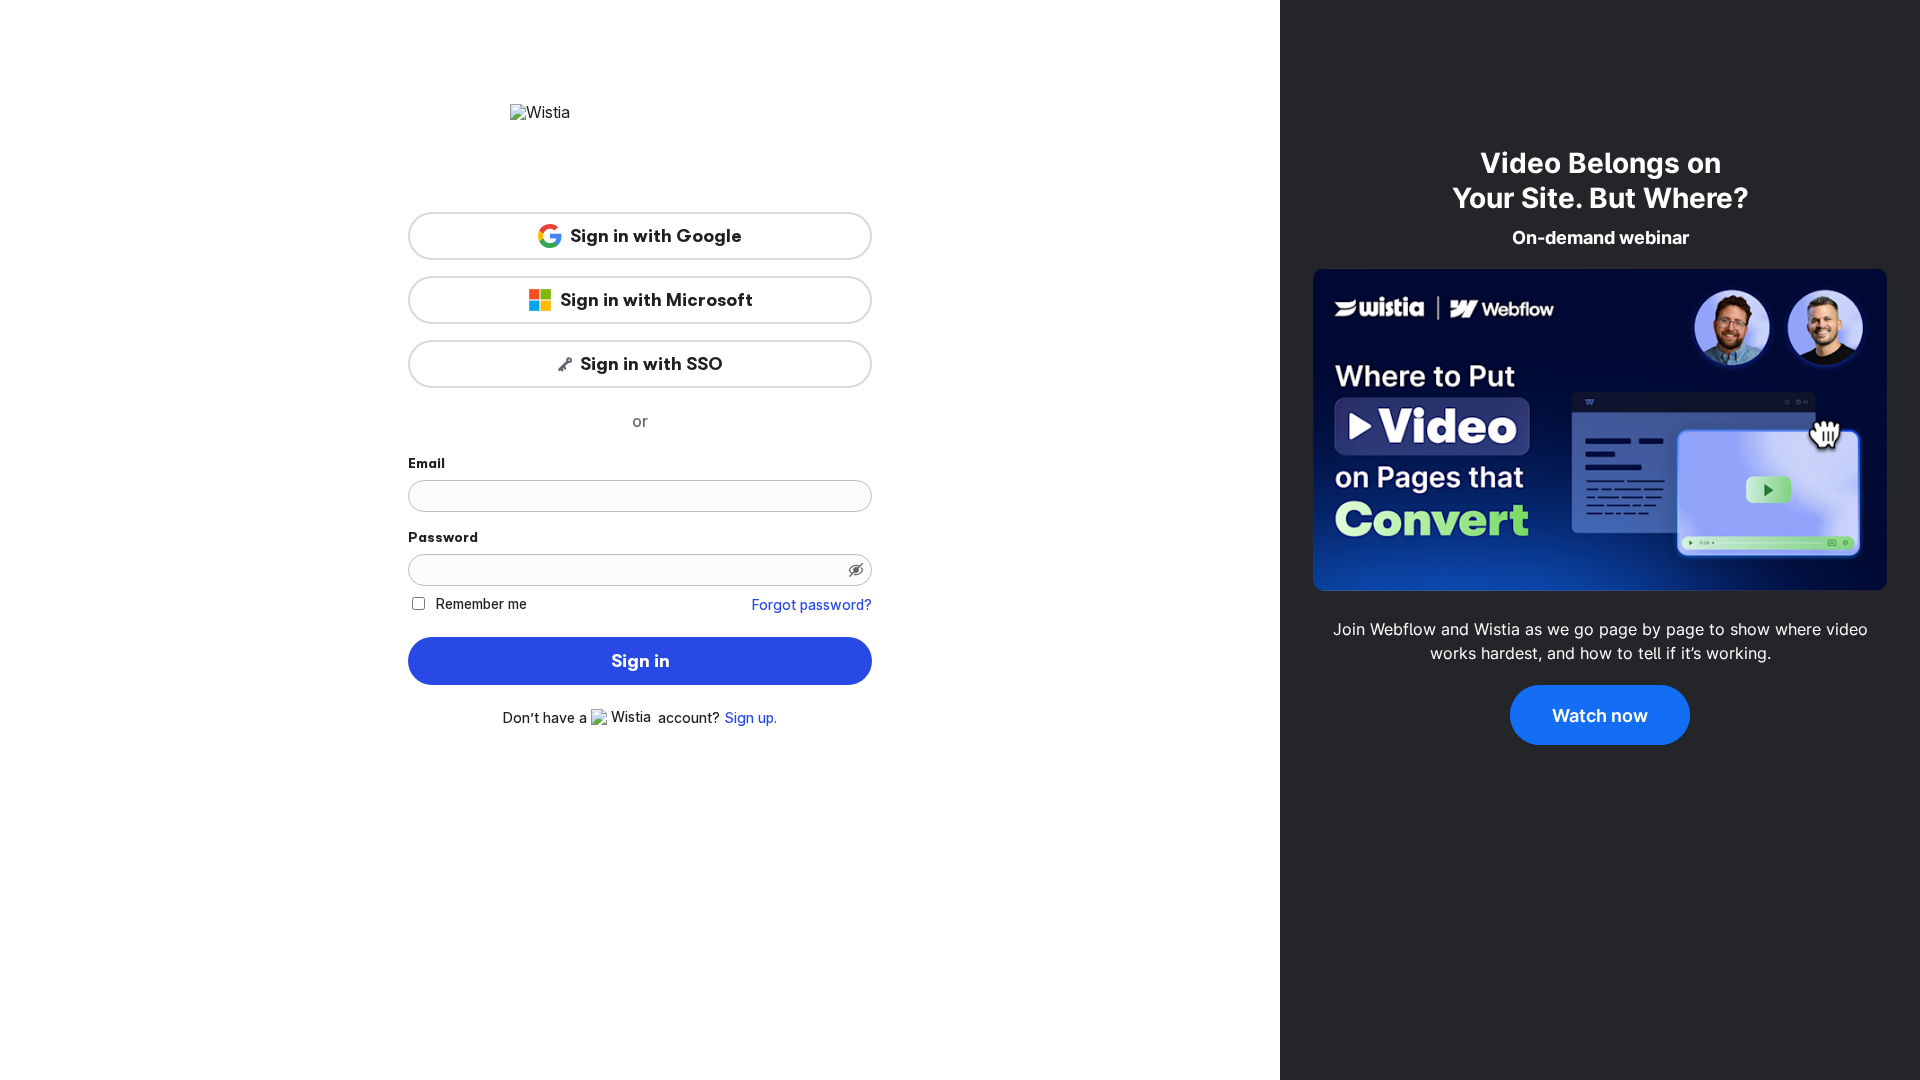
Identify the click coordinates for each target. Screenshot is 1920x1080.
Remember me (481, 603)
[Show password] (856, 570)
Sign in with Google (656, 236)
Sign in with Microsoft (656, 300)
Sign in (640, 661)
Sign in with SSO (651, 364)
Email (426, 463)
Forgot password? (812, 605)
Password (443, 537)
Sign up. (750, 718)
